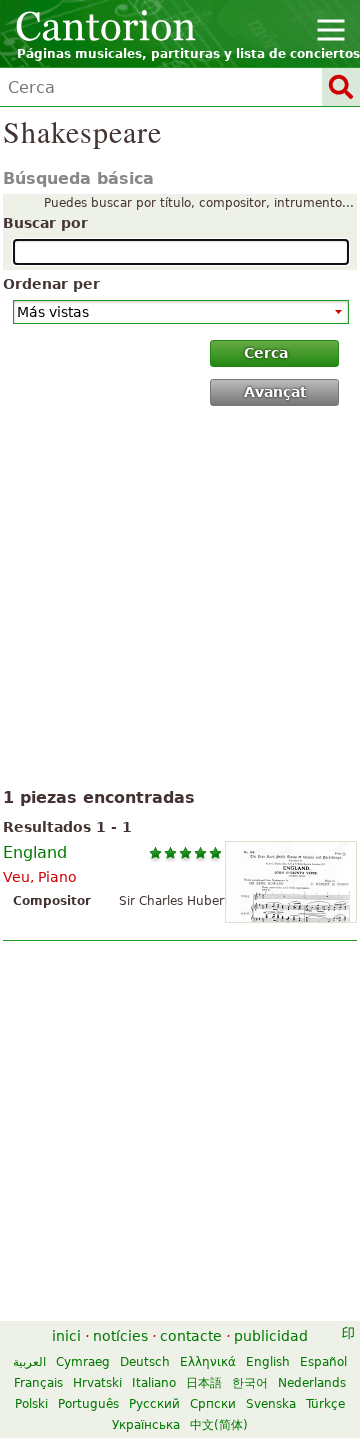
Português (88, 1404)
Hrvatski (97, 1383)
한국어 (250, 1383)
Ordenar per (51, 284)
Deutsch (145, 1362)
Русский (154, 1404)
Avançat (275, 392)
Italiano (154, 1383)
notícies (120, 1336)
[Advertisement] (180, 601)
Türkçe (325, 1404)
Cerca (266, 353)
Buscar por (45, 223)
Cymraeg (83, 1362)
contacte (191, 1336)
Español (323, 1362)
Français (38, 1383)
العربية (29, 1362)
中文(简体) (219, 1425)
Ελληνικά (208, 1362)
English (268, 1362)
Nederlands (312, 1383)
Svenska (271, 1404)
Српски (213, 1404)
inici (66, 1336)
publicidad (271, 1336)
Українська (146, 1425)
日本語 (204, 1383)
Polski (31, 1404)
